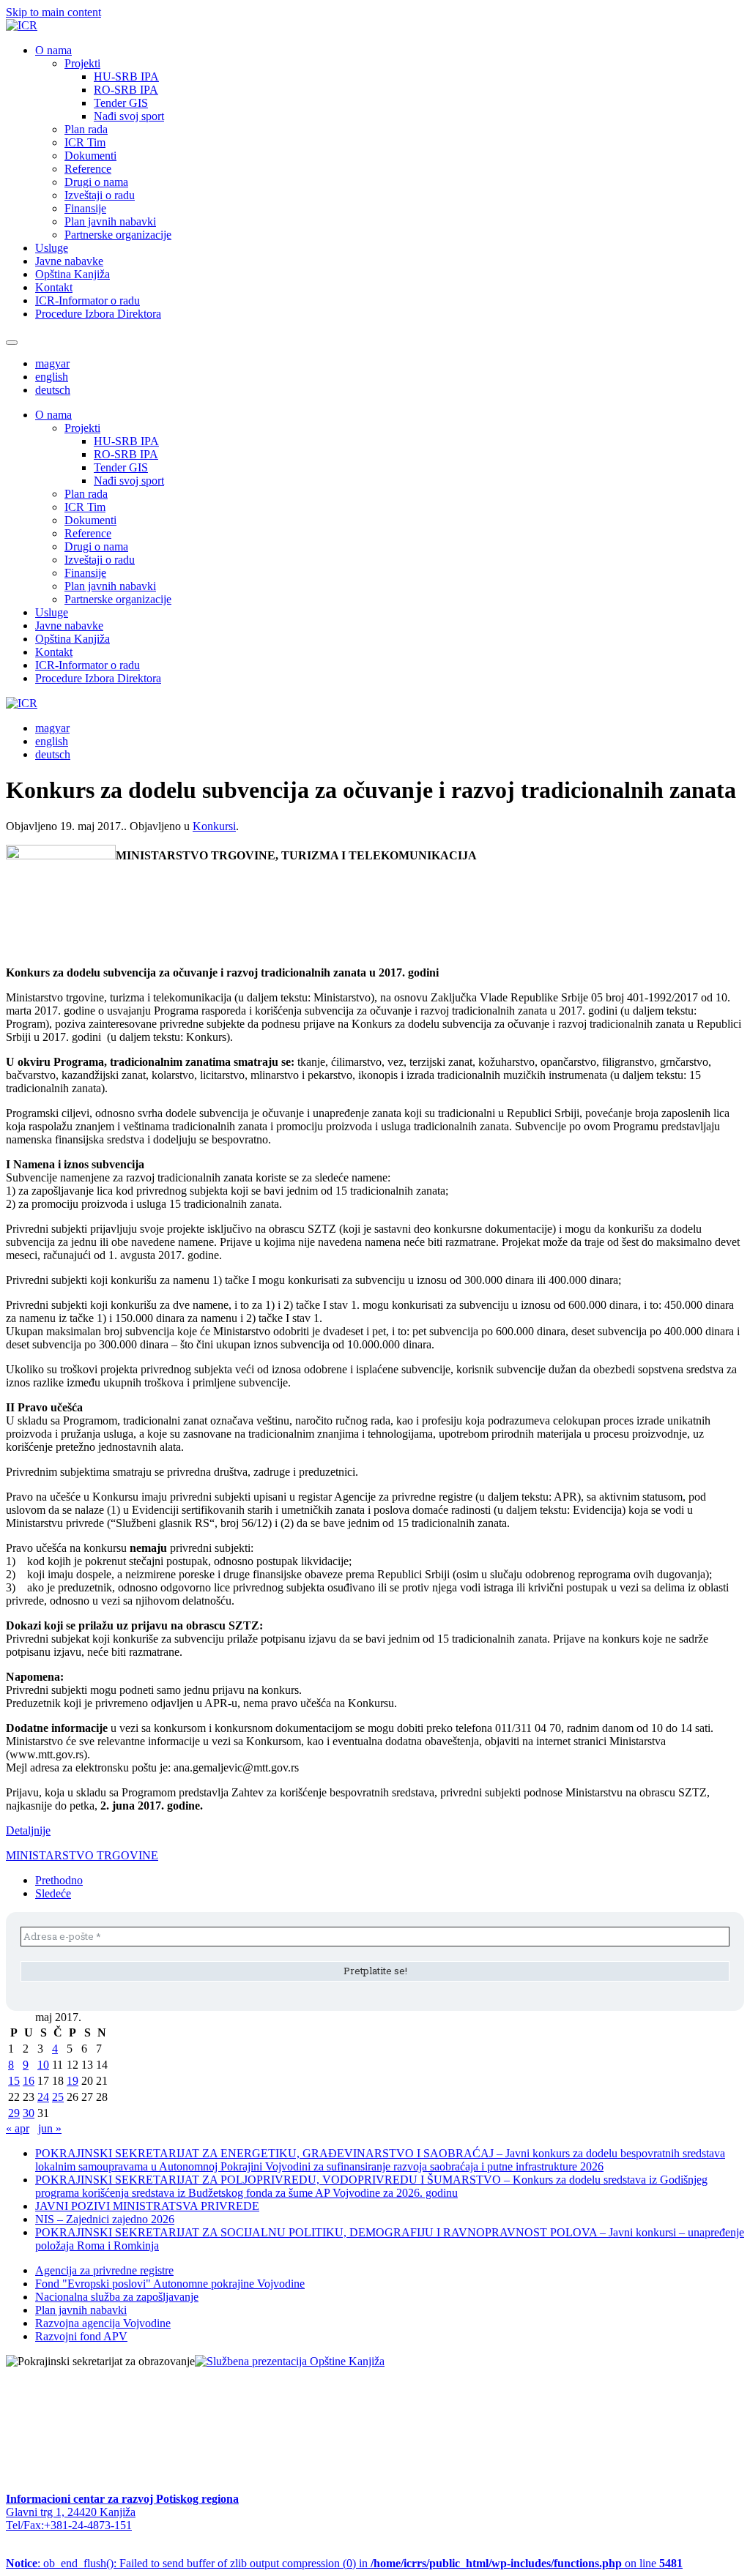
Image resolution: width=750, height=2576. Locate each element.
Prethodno (59, 1880)
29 (14, 2113)
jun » (50, 2128)
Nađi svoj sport (129, 116)
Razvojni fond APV (81, 2336)
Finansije (85, 208)
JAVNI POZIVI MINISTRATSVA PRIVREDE (147, 2206)
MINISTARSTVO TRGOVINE (82, 1855)
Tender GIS (121, 103)
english (52, 377)
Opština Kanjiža (73, 274)
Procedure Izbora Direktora (98, 314)
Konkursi (214, 826)
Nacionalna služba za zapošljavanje (117, 2297)
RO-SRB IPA (126, 90)
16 (29, 2081)
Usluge (52, 248)
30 (29, 2113)
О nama (53, 50)
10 (43, 2065)
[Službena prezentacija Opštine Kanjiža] (290, 2361)
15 (14, 2081)
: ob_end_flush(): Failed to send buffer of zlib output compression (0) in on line (344, 2563)
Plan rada (86, 129)
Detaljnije (28, 1830)
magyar (52, 363)
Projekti (82, 63)
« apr (18, 2128)
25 (58, 2097)
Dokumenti (90, 156)
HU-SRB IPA (126, 76)
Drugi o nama (96, 182)
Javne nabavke (69, 261)
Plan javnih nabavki (110, 221)
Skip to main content (53, 12)
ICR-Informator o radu (88, 300)
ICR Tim (85, 142)
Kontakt (54, 287)
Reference (88, 169)
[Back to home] (22, 25)
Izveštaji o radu (100, 195)
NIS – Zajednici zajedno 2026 (105, 2219)
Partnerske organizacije (118, 235)
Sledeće (53, 1893)
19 (73, 2081)
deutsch (53, 390)
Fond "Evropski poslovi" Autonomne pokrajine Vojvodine (170, 2284)
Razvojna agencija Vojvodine (103, 2323)
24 (43, 2097)
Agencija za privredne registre (104, 2270)
